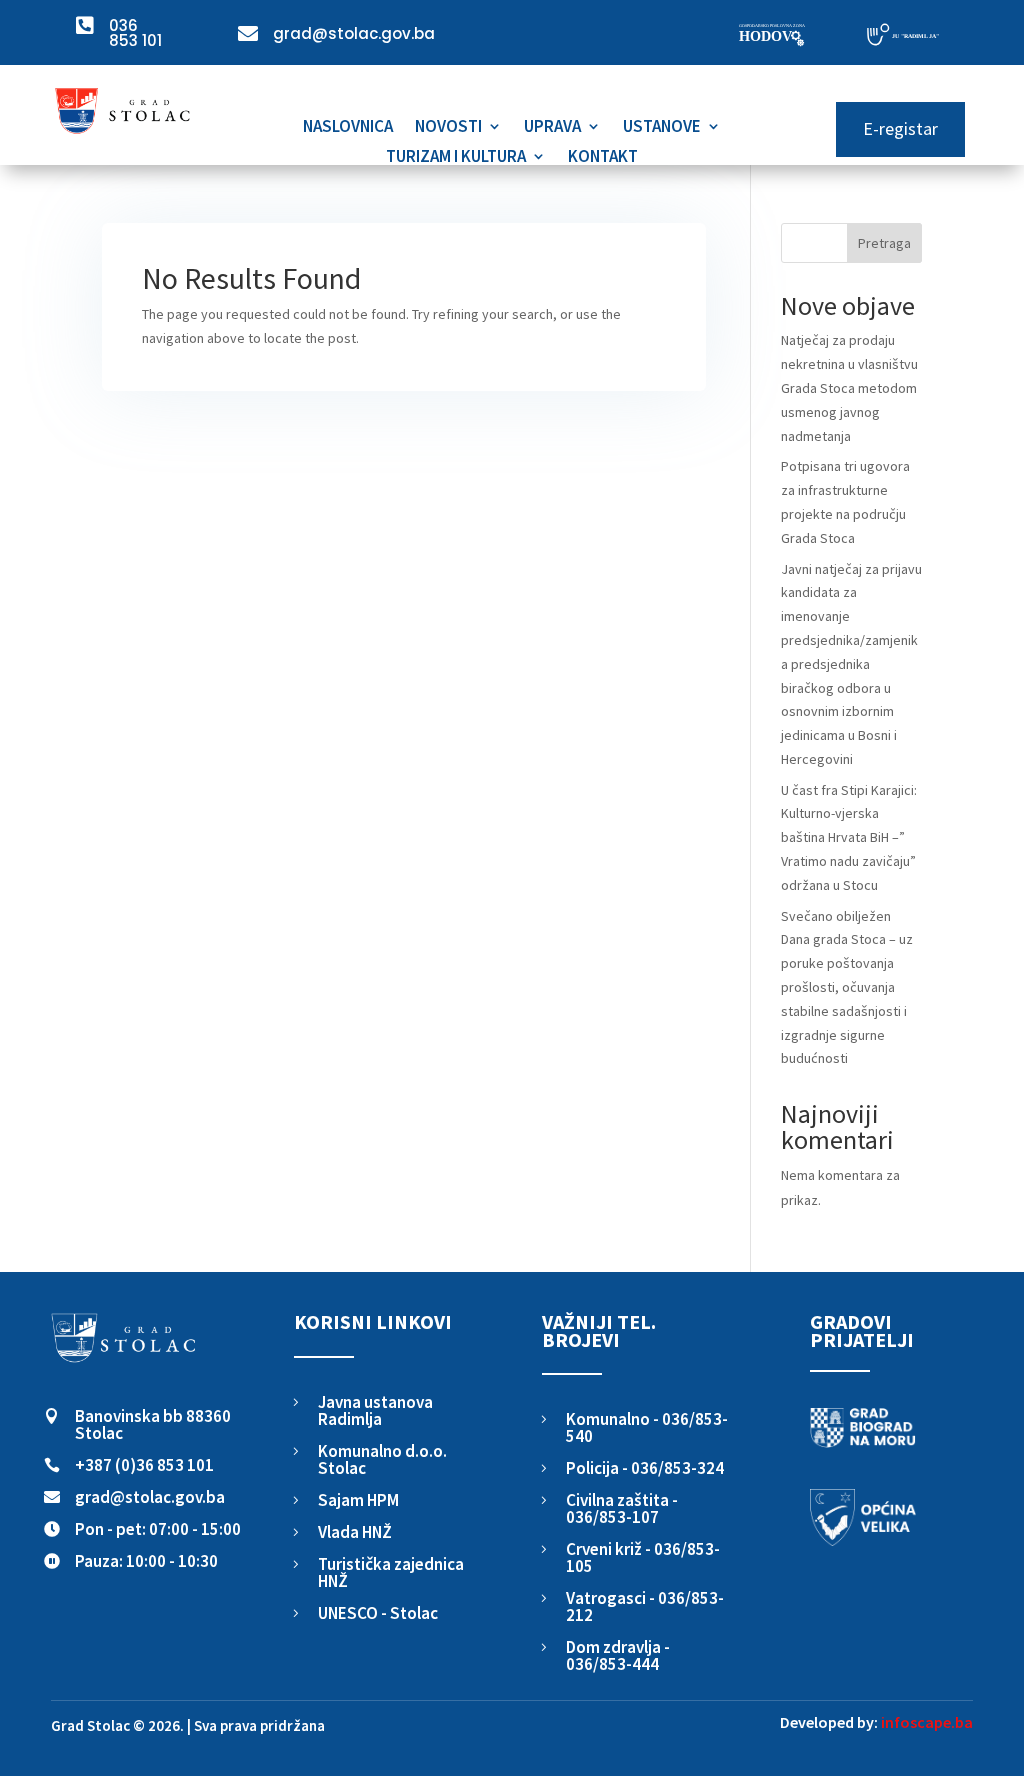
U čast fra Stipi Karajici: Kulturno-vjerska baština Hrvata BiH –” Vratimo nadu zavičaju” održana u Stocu (849, 837)
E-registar (900, 128)
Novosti (448, 128)
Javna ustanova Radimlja (375, 1410)
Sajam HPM (358, 1500)
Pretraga (884, 243)
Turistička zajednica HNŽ (391, 1572)
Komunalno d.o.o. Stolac (382, 1459)
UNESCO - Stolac (378, 1613)
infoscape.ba (927, 1722)
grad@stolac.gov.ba (150, 1497)
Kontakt (603, 158)
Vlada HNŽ (355, 1532)
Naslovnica (348, 128)
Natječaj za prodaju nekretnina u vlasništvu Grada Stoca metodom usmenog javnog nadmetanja (849, 387)
